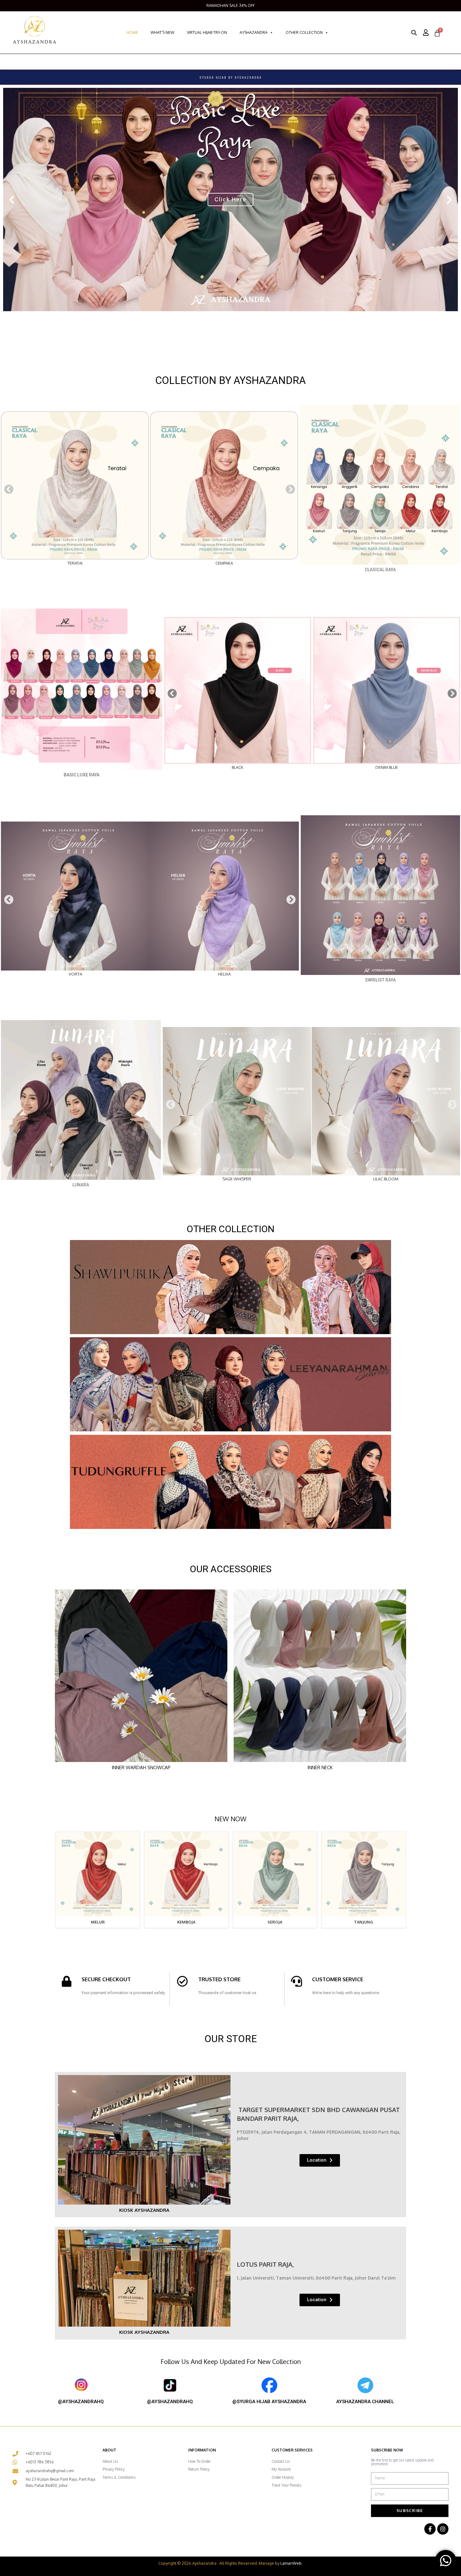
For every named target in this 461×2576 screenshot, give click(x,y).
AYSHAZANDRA (254, 32)
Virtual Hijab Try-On (207, 32)
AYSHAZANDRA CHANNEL (365, 2402)
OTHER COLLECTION (304, 32)
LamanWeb (291, 2563)
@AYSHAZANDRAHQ (81, 2402)
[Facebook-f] (430, 2529)
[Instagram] (443, 2529)
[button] (12, 200)
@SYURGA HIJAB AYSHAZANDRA (269, 2402)
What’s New (162, 32)
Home (132, 32)
